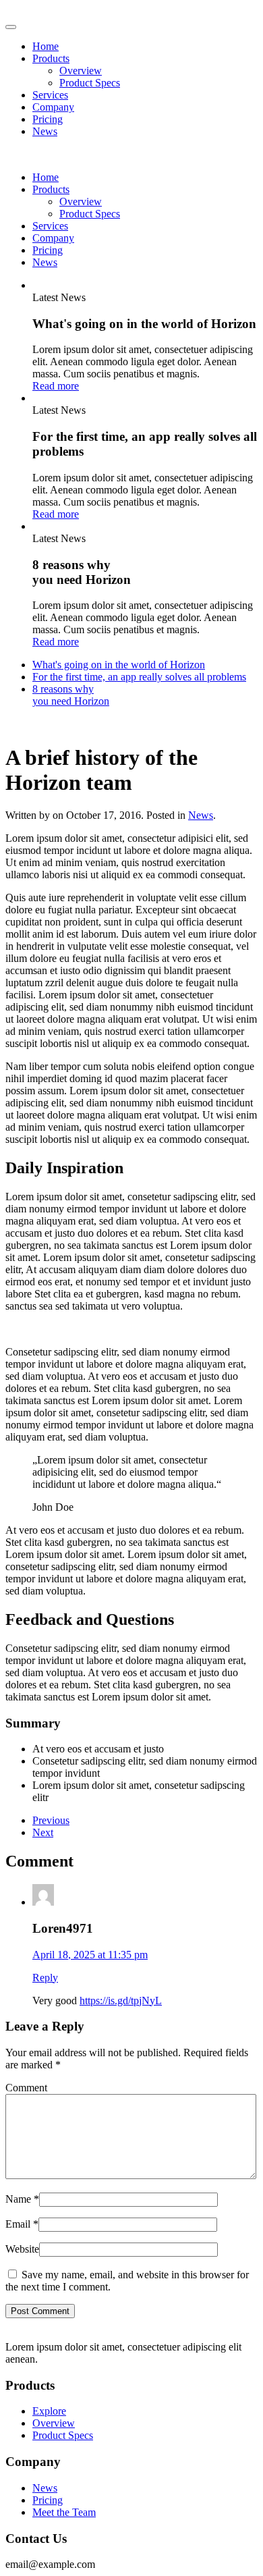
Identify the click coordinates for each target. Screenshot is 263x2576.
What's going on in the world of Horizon (119, 665)
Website (22, 2249)
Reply (45, 1978)
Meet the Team (64, 2512)
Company (53, 107)
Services (50, 95)
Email (22, 2224)
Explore (49, 2411)
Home (46, 46)
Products (51, 58)
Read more (56, 386)
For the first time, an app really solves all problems (139, 677)
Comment (26, 2088)
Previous (51, 1820)
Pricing (48, 119)
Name (22, 2199)
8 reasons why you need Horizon (71, 695)
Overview (81, 71)
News (45, 131)
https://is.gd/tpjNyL (121, 2001)
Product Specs (90, 83)
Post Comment (40, 2311)
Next (43, 1832)
